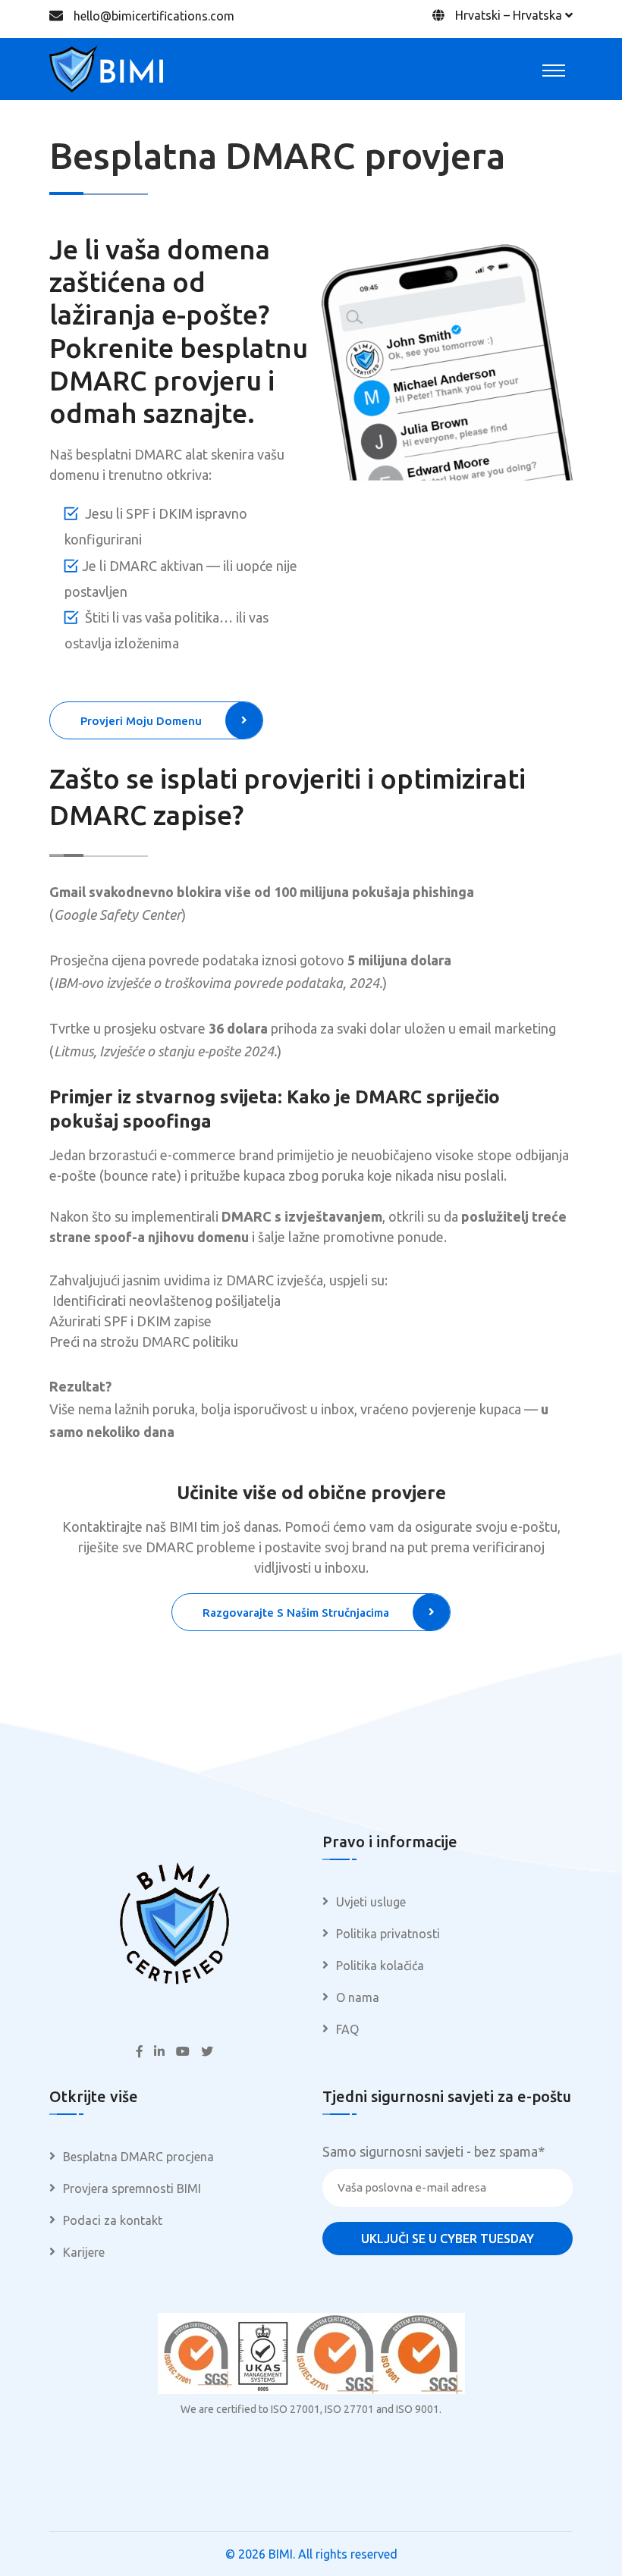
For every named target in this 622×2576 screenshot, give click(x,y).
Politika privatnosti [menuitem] (388, 1934)
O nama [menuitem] (358, 1997)
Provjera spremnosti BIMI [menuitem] (132, 2189)
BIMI (281, 2554)
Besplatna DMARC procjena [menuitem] (138, 2157)
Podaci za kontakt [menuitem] (113, 2220)
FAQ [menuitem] (347, 2029)
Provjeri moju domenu (141, 721)
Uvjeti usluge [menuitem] (371, 1902)
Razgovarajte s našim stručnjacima (296, 1613)
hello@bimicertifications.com (154, 16)
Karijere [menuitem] (84, 2252)
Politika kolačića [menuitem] (380, 1966)
